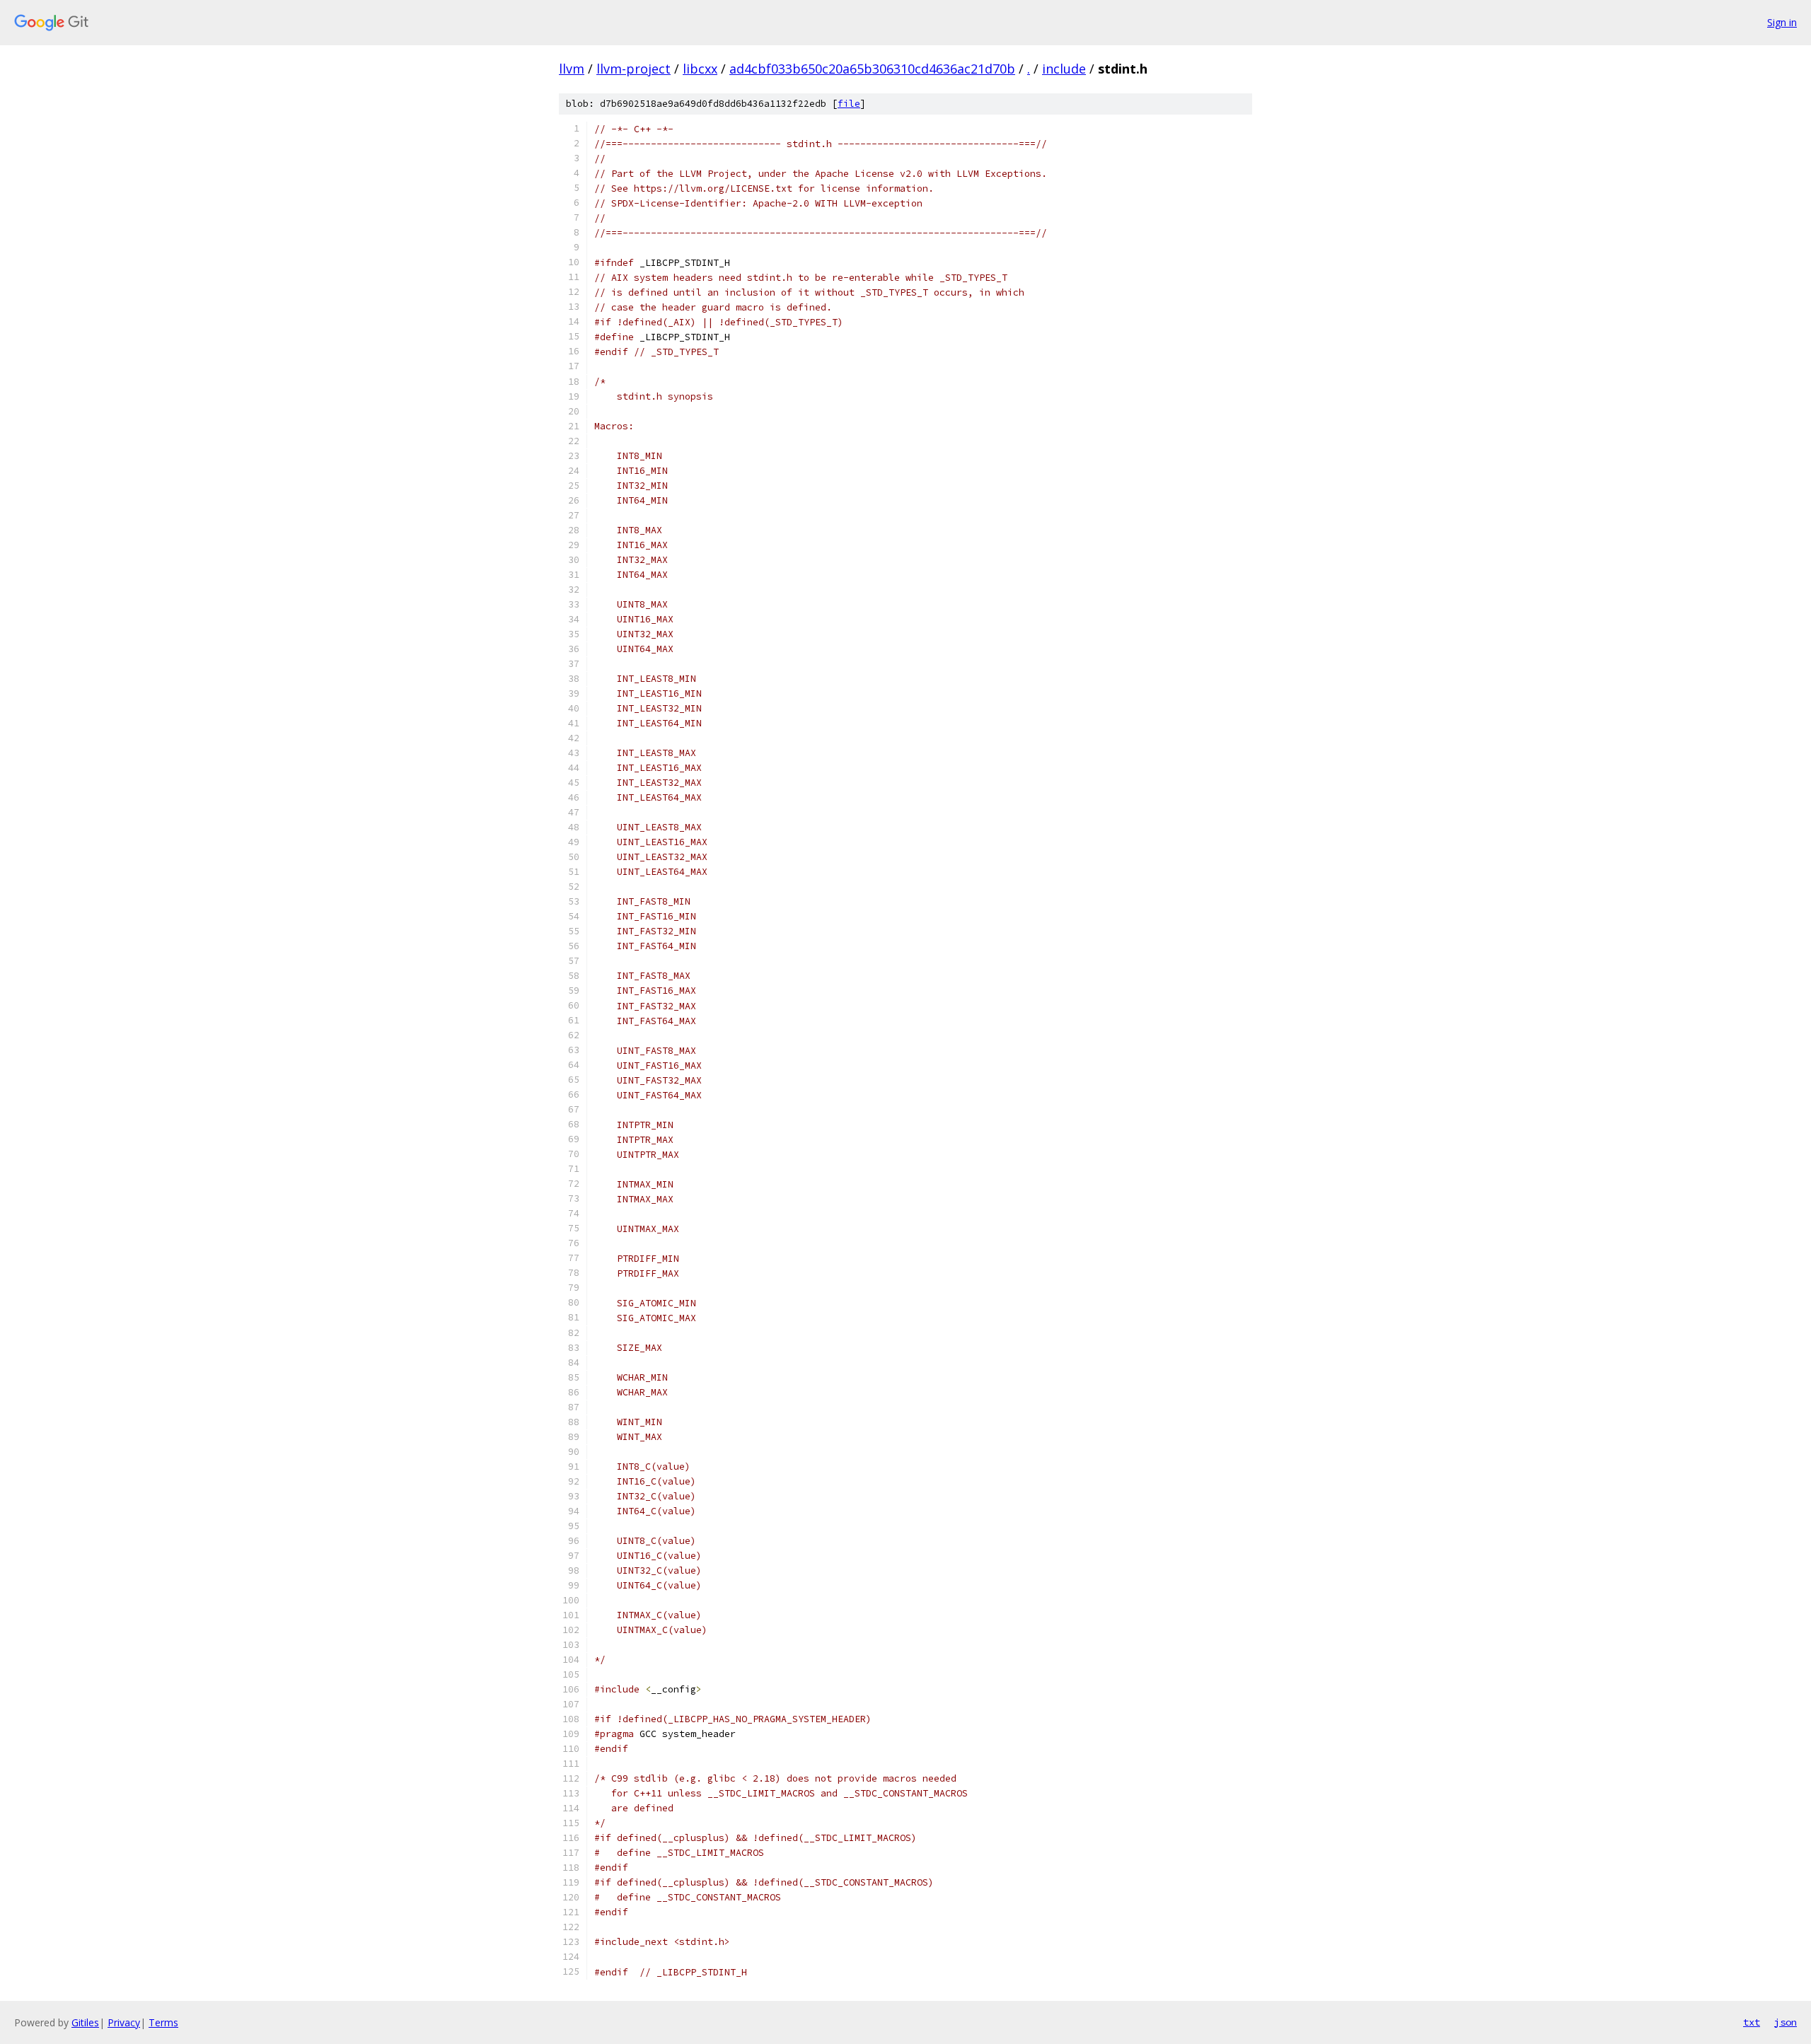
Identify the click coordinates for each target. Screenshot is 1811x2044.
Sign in (1782, 22)
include (1064, 69)
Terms (163, 2022)
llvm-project (633, 69)
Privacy (124, 2022)
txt (1752, 2022)
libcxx (700, 69)
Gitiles (85, 2022)
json (1786, 2022)
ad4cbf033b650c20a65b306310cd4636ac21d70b (872, 69)
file (849, 104)
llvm (572, 69)
